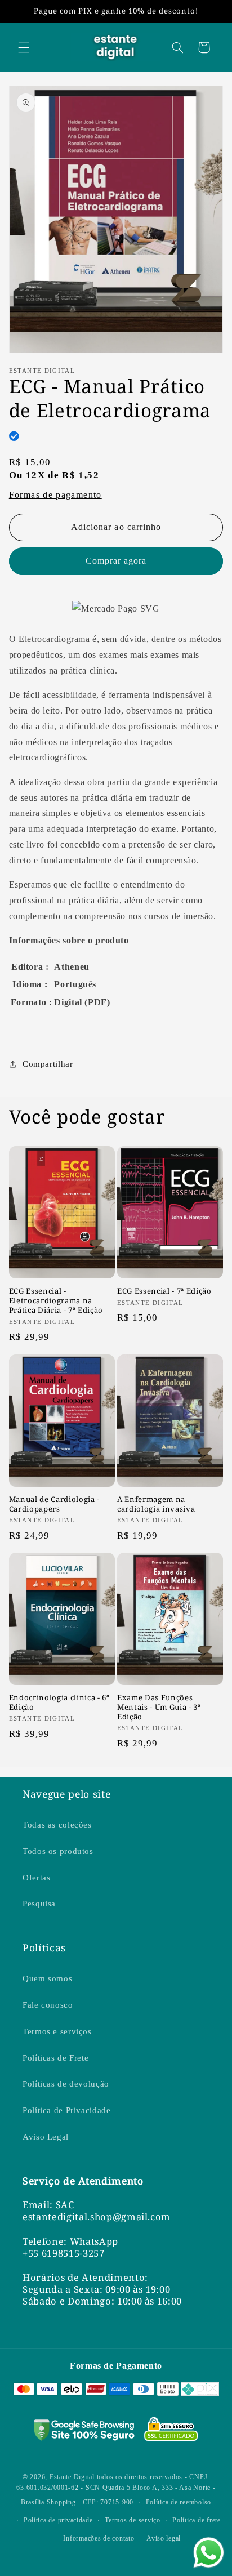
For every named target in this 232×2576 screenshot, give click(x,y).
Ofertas (36, 1878)
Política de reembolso (179, 2502)
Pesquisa (39, 1904)
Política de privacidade (58, 2520)
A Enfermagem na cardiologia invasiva (156, 1504)
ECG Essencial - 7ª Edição (164, 1291)
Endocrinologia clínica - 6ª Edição (59, 1703)
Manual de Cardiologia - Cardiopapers (54, 1504)
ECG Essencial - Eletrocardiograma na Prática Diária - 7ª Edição (56, 1301)
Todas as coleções (57, 1825)
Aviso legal (164, 2538)
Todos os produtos (58, 1851)
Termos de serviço (133, 2520)
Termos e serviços (57, 2031)
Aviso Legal (46, 2137)
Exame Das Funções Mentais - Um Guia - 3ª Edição (159, 1707)
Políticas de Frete (55, 2058)
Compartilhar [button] (48, 1064)
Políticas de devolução (66, 2084)
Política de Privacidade (67, 2110)
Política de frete (197, 2520)
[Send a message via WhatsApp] (209, 2553)
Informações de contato (99, 2538)
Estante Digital (72, 2477)
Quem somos (47, 1978)
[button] (24, 47)
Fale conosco (48, 2005)
